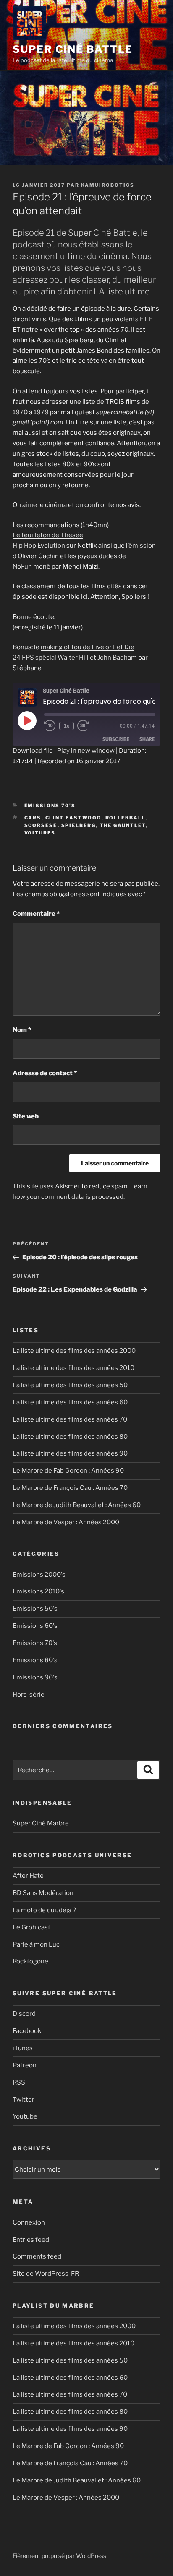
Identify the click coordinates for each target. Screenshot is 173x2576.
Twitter (24, 2100)
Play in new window (86, 751)
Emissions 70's (50, 806)
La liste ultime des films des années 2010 (73, 1368)
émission (142, 546)
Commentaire (36, 914)
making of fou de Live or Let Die (88, 647)
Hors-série (29, 1695)
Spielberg (79, 825)
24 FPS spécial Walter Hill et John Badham (75, 658)
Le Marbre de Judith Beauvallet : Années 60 (77, 1505)
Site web (26, 1116)
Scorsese (41, 825)
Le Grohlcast (31, 1927)
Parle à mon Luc (36, 1944)
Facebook (27, 2031)
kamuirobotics (108, 185)
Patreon (25, 2065)
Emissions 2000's (39, 1575)
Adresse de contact (45, 1073)
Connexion (29, 2222)
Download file (33, 751)
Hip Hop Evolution (39, 546)
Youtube (25, 2116)
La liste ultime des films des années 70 (70, 1419)
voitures (40, 833)
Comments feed (37, 2256)
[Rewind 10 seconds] (50, 726)
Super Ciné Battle (73, 49)
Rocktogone (30, 1961)
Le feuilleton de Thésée (48, 535)
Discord (24, 2014)
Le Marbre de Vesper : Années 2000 (66, 1522)
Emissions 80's (35, 1660)
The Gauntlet (123, 825)
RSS (19, 2082)
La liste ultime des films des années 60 (70, 1402)
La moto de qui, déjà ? (44, 1910)
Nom (22, 1030)
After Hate (28, 1876)
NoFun (22, 567)
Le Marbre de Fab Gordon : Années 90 (68, 1471)
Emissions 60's (35, 1626)
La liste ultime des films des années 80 (70, 1437)
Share (147, 739)
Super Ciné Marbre (41, 1823)
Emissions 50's (35, 1609)
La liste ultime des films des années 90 (70, 1453)
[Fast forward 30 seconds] (89, 726)
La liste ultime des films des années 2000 (74, 1351)
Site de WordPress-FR (46, 2274)
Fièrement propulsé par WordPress (59, 2556)
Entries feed (31, 2240)
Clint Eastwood (73, 818)
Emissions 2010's (38, 1591)
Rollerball (126, 818)
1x (67, 726)
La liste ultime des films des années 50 (70, 1385)
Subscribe (116, 739)
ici (84, 597)
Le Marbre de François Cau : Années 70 (70, 1488)
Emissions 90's (35, 1677)
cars (33, 818)
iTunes (23, 2048)
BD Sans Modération (43, 1893)
